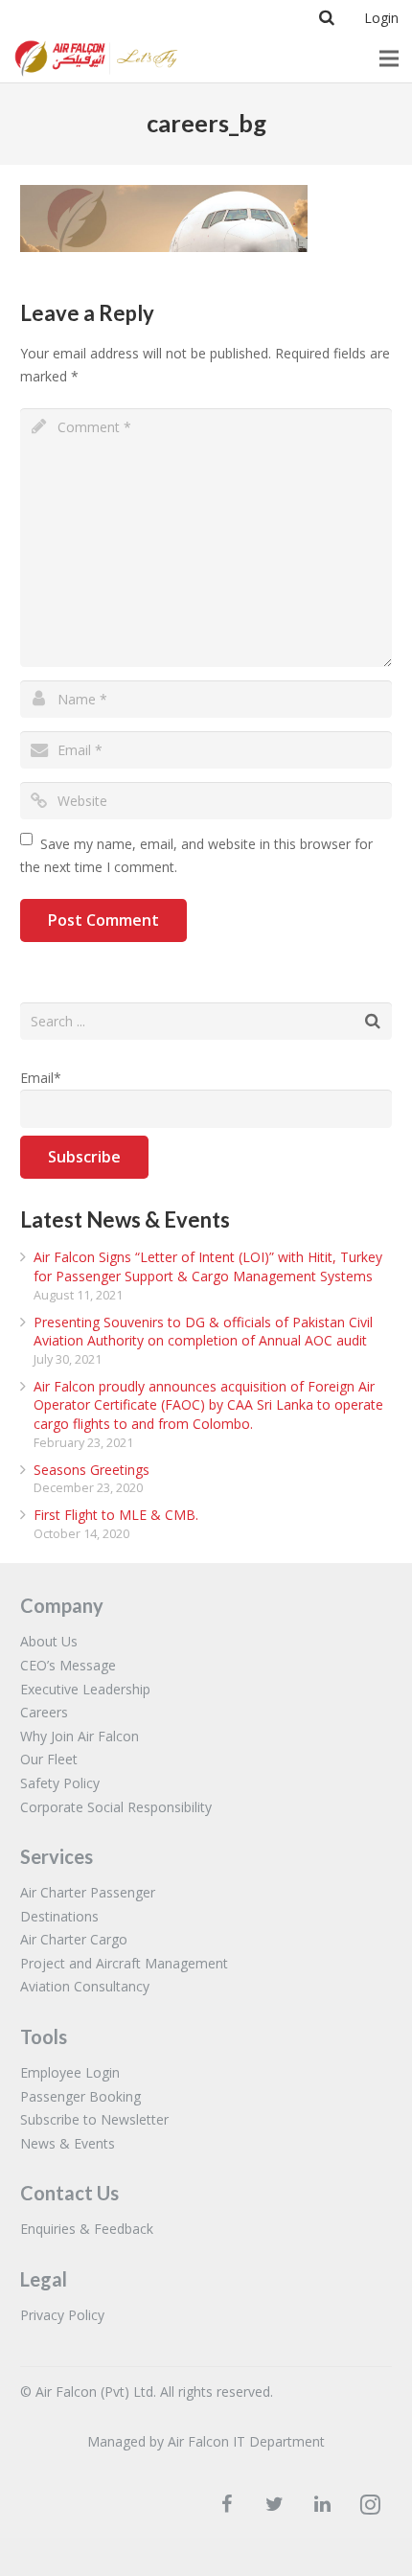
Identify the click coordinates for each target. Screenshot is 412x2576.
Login (381, 18)
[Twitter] (274, 2504)
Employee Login (70, 2072)
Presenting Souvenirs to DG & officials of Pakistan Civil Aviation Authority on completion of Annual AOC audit (203, 1332)
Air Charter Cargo (74, 1939)
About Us (49, 1641)
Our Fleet (49, 1759)
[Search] (327, 17)
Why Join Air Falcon (80, 1736)
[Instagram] (370, 2504)
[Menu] (389, 58)
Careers (44, 1712)
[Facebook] (226, 2504)
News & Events (68, 2143)
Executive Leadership (85, 1689)
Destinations (59, 1916)
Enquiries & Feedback (87, 2229)
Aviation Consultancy (85, 1986)
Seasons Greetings (92, 1470)
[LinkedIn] (322, 2504)
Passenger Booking (80, 2096)
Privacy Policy (62, 2315)
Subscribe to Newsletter (94, 2119)
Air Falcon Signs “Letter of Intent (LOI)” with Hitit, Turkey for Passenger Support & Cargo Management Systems (208, 1266)
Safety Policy (60, 1783)
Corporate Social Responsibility (116, 1807)
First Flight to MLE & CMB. (116, 1515)
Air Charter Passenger (88, 1892)
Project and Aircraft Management (124, 1963)
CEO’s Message (68, 1665)
